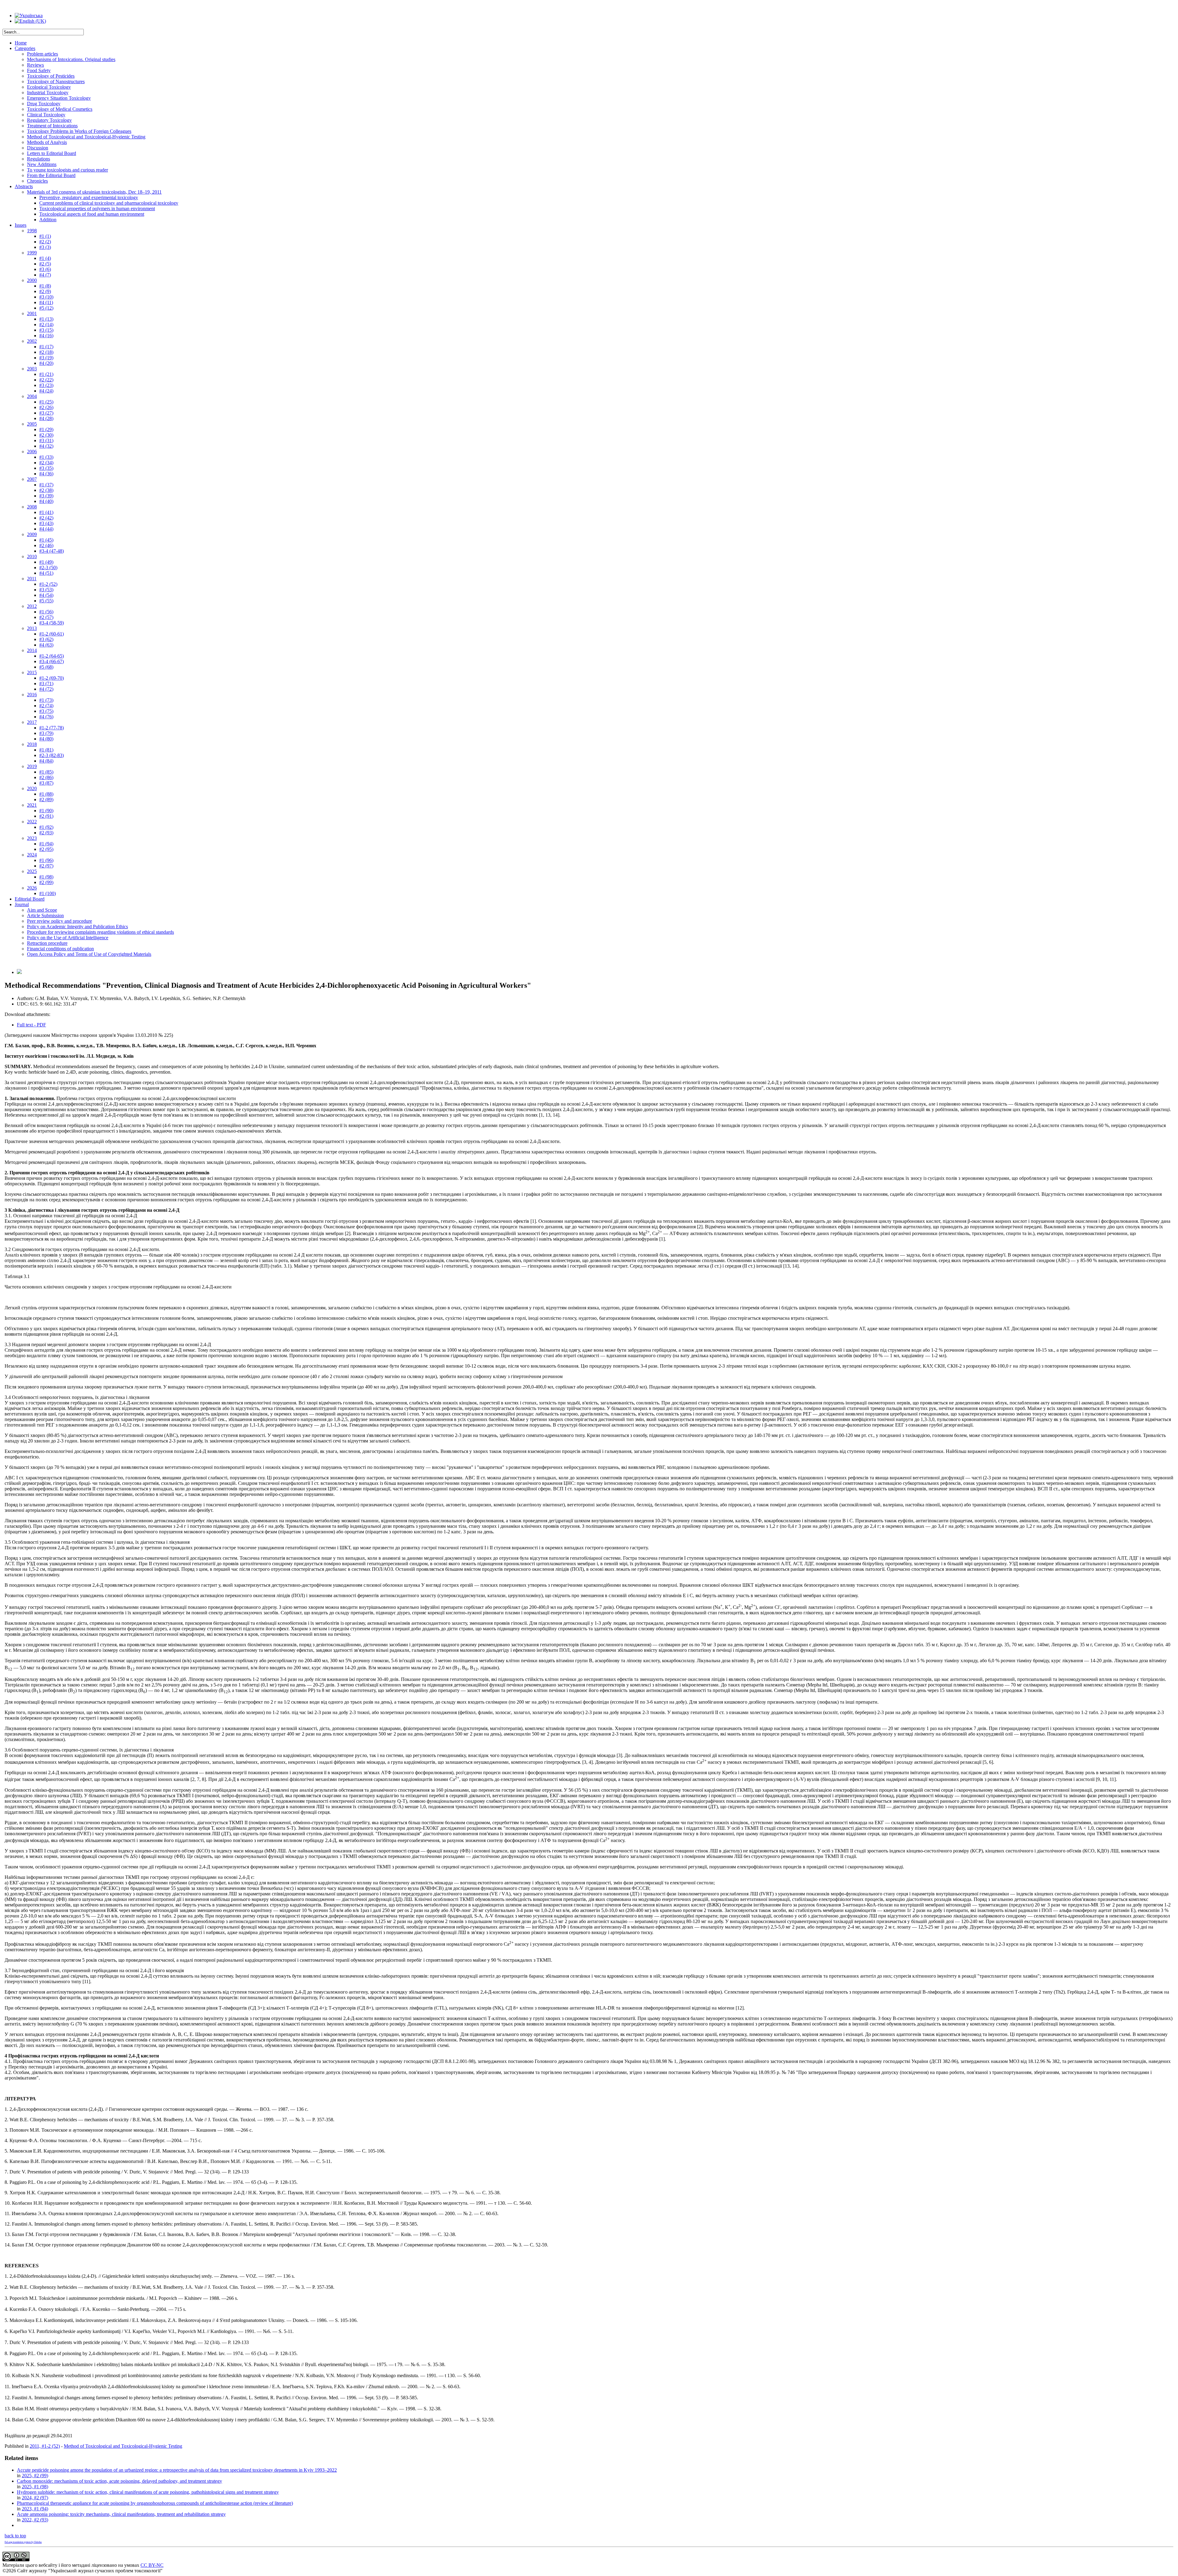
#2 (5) (45, 264)
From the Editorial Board (51, 175)
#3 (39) (46, 496)
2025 (32, 871)
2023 (32, 838)
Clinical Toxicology (46, 115)
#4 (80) (46, 739)
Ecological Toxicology (49, 87)
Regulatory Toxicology (49, 120)
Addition (48, 220)
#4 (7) (45, 275)
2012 (32, 606)
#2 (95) (46, 849)
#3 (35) (46, 468)
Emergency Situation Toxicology (59, 98)
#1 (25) (46, 402)
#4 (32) (46, 446)
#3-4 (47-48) (52, 551)
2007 (32, 479)
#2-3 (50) (48, 568)
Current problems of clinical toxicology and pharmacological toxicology (109, 203)
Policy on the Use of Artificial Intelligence (68, 938)
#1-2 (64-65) (52, 656)
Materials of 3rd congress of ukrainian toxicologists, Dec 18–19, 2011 (94, 192)
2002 (32, 341)
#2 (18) (46, 352)
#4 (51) (46, 573)
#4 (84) (46, 761)
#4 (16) (46, 336)
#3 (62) (46, 639)
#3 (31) (46, 440)
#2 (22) (46, 380)
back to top (15, 2536)
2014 (32, 650)
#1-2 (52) (48, 584)
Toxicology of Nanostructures (56, 81)
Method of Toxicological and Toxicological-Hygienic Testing (86, 137)
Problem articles (42, 54)
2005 (32, 424)
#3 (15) (46, 330)
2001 (32, 313)
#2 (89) (46, 799)
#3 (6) (45, 269)
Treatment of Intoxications (52, 126)
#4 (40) (46, 501)
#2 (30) (46, 435)
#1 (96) (46, 860)
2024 (32, 855)
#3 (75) (46, 711)
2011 (32, 579)
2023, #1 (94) (35, 2509)
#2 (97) (46, 866)
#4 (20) (46, 363)
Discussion (38, 148)
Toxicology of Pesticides (51, 76)
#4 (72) (46, 689)
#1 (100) (48, 893)
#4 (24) (46, 391)
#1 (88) (46, 794)
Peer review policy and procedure (60, 921)
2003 (32, 369)
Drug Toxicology (44, 104)
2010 (32, 556)
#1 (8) (45, 286)
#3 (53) (46, 590)
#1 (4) (45, 258)
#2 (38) (46, 490)
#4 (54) (46, 595)
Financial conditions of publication (60, 949)
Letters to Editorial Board (52, 153)
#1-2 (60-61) (52, 634)
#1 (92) (46, 827)
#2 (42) (46, 518)
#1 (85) (46, 772)
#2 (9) (45, 291)
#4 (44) (46, 529)
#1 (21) (46, 374)
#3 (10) (46, 297)
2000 (32, 280)
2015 (32, 672)
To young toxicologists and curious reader (67, 170)
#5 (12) (46, 308)
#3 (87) (46, 783)
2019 (32, 766)
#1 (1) (45, 236)
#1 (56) (46, 612)
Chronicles (37, 181)
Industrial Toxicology (48, 93)
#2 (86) (46, 777)
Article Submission (45, 915)
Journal (22, 904)
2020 (32, 788)
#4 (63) (46, 645)
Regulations (38, 159)
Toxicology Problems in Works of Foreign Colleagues (79, 131)
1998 (32, 231)
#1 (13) (46, 319)
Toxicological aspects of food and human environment (92, 214)
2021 (32, 805)
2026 (32, 888)
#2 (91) (46, 816)
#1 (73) (46, 700)
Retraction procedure (47, 943)
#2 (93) (46, 833)
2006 (32, 452)
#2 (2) (45, 242)
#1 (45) (46, 540)
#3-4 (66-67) (52, 661)
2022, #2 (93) (35, 2520)
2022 (32, 822)
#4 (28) (46, 418)
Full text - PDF (31, 1025)
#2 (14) (46, 324)
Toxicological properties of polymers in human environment (97, 209)
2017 (32, 722)
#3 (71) (46, 684)
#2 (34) (46, 463)
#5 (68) (46, 667)
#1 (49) (46, 562)
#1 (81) (46, 750)
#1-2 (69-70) (52, 678)
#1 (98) (46, 877)
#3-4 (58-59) (52, 623)
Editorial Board (30, 899)
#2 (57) (46, 617)
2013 (32, 628)
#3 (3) (45, 247)
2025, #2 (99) (35, 2476)
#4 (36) (46, 474)
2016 (32, 695)
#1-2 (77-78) (52, 728)
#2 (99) (46, 882)
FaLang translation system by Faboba (23, 2542)
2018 (32, 744)
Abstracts (24, 186)
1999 (32, 253)
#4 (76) (46, 717)
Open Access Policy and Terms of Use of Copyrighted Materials (89, 954)
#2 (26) (46, 407)
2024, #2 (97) (35, 2498)
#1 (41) (46, 512)
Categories (25, 48)
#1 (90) (46, 811)
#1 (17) (46, 347)
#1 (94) (46, 844)
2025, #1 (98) (35, 2487)
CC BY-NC (152, 2565)
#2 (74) (46, 706)
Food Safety (39, 70)
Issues (21, 225)
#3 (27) (46, 413)
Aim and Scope (42, 910)
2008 (32, 507)
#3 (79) (46, 733)
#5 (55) (46, 601)
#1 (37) (46, 485)
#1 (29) (46, 429)
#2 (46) (46, 545)
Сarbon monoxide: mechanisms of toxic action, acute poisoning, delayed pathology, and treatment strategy (119, 2481)
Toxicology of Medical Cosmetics (60, 109)
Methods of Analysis (47, 142)
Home (21, 43)
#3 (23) (46, 385)
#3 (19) (46, 358)
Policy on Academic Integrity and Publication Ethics (77, 927)
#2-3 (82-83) (52, 755)
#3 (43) (46, 523)
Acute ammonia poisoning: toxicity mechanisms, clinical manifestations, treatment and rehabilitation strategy (121, 2514)
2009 (32, 534)
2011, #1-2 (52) (45, 2446)
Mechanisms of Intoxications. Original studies (71, 59)
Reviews (35, 65)
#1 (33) (46, 457)
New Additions (42, 164)
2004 (32, 396)
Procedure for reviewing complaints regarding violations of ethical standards (100, 932)
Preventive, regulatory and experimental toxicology (89, 197)
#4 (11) (46, 302)
